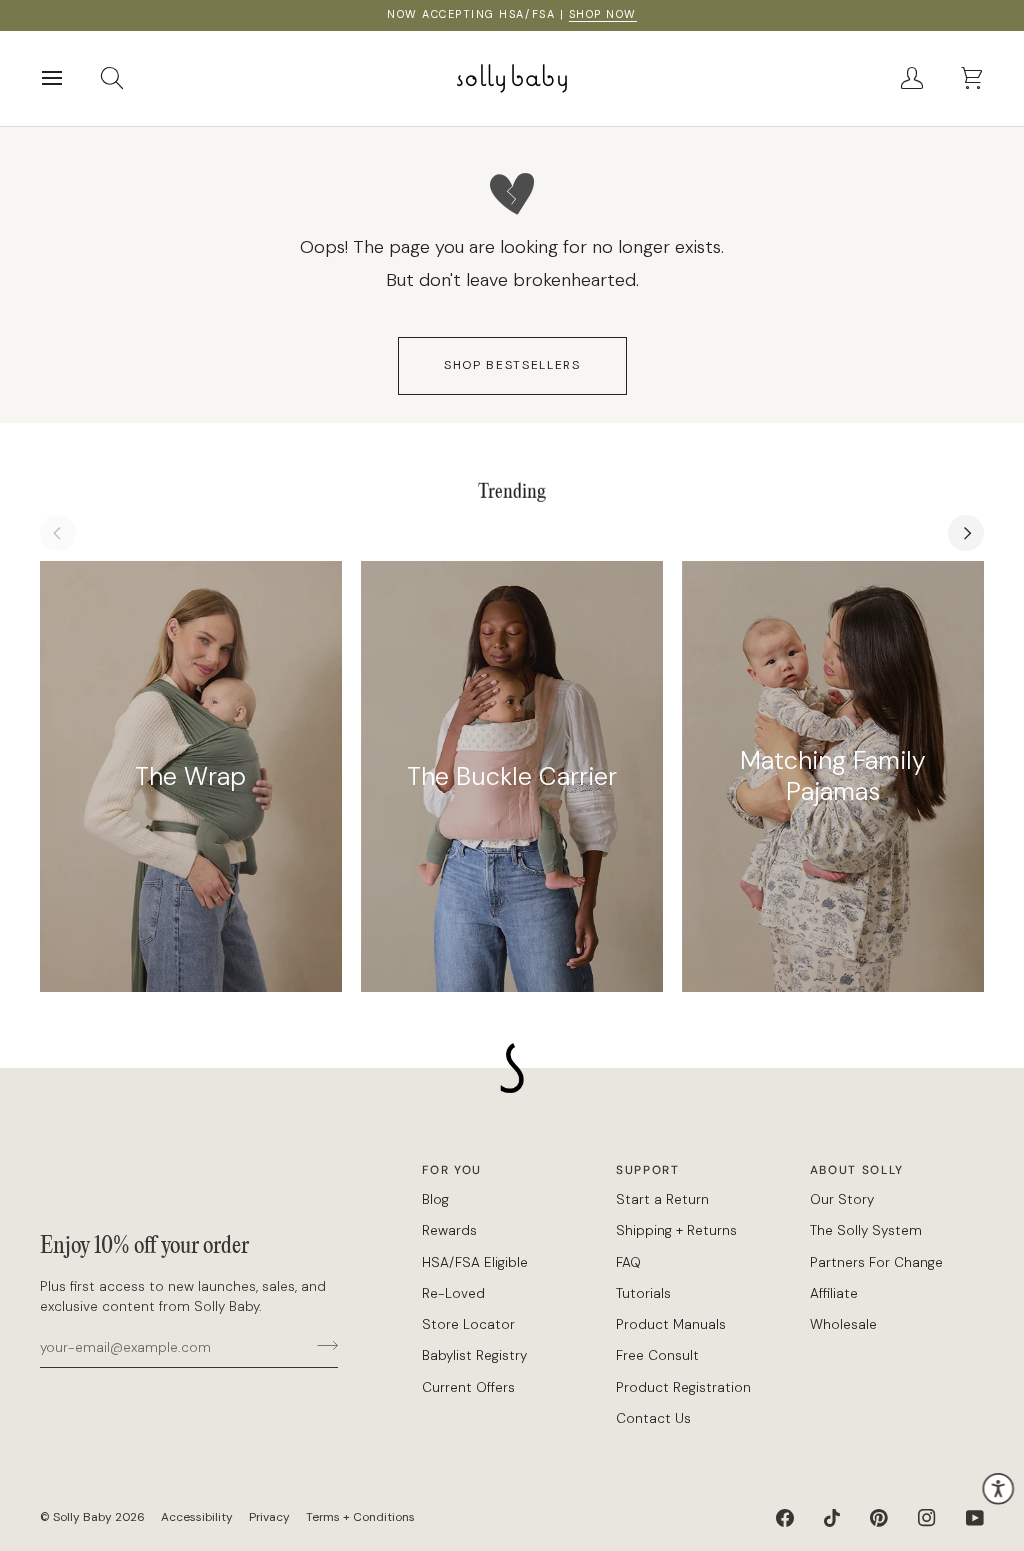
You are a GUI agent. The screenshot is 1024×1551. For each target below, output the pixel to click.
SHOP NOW (603, 14)
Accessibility (197, 1517)
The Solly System (866, 1230)
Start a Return (662, 1199)
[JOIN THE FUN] (321, 1345)
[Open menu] (70, 78)
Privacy (269, 1517)
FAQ (628, 1262)
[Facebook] (785, 1518)
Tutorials (643, 1293)
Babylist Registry (474, 1355)
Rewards (449, 1230)
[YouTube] (975, 1518)
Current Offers (468, 1387)
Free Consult (657, 1355)
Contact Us (653, 1418)
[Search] (130, 78)
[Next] (966, 533)
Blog (435, 1199)
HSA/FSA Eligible (475, 1262)
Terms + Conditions (360, 1517)
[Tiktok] (832, 1518)
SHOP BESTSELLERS (512, 365)
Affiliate (834, 1293)
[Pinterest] (879, 1518)
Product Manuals (671, 1324)
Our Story (842, 1199)
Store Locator (468, 1324)
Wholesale (843, 1324)
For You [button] (452, 1170)
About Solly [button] (857, 1170)
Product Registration (683, 1387)
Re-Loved (453, 1293)
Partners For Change (876, 1262)
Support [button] (648, 1170)
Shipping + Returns (676, 1230)
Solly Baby (82, 1517)
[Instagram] (927, 1518)
